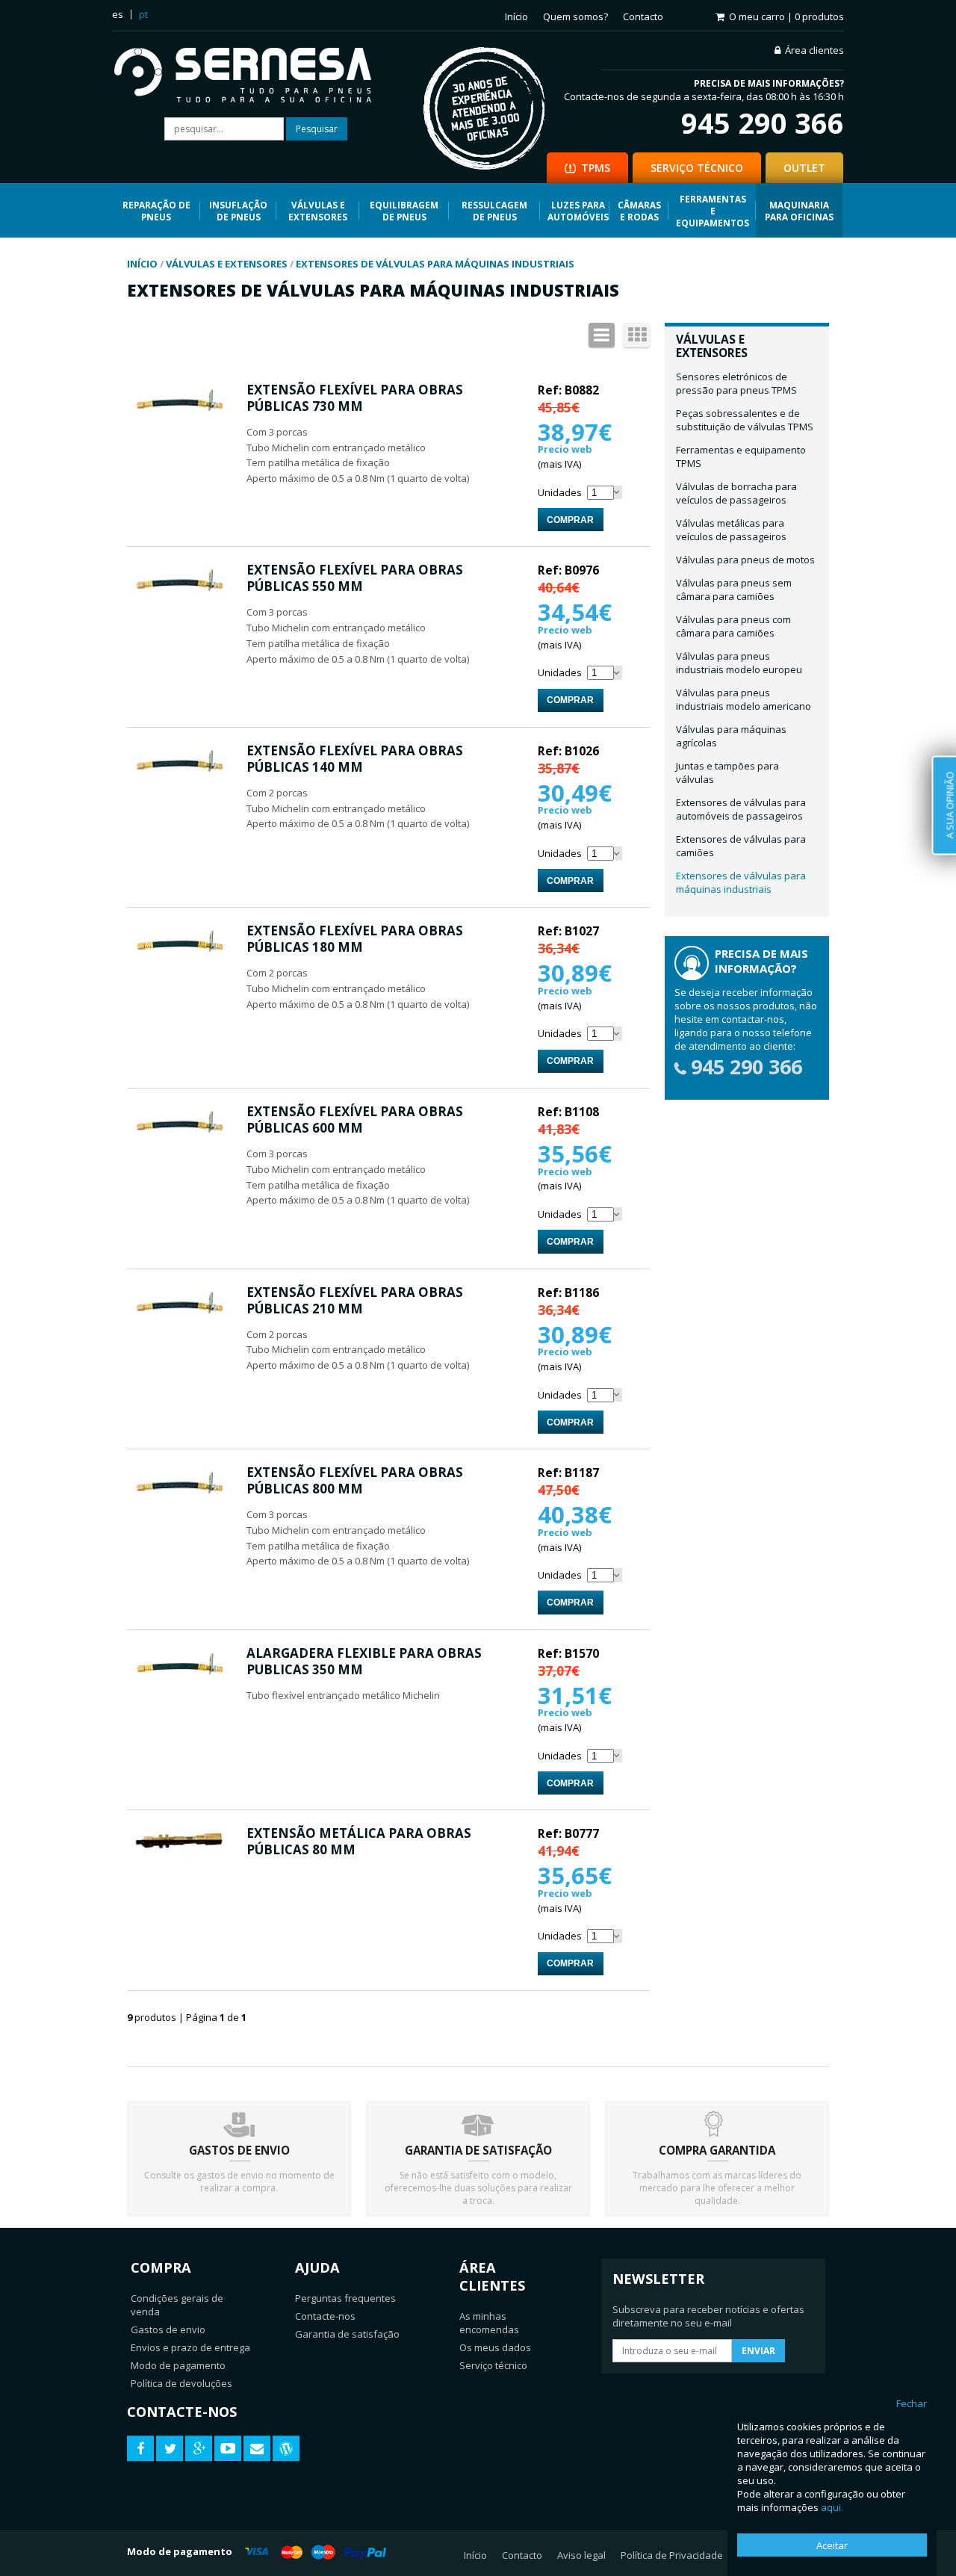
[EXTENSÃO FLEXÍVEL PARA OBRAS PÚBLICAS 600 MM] (179, 1139)
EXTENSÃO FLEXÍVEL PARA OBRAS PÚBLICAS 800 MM (355, 1480)
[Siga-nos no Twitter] (170, 2449)
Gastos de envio (168, 2329)
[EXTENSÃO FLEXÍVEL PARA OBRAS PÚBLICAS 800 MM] (179, 1499)
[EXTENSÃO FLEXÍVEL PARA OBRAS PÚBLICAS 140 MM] (179, 778)
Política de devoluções (181, 2383)
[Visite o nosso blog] (286, 2449)
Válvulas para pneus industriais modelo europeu (739, 663)
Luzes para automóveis (578, 211)
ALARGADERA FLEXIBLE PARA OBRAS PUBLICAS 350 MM (364, 1661)
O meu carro (786, 16)
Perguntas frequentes (345, 2298)
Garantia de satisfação (347, 2334)
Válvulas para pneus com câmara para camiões (733, 626)
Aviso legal (581, 2555)
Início (516, 16)
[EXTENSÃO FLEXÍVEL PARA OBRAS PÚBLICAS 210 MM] (179, 1319)
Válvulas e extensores (318, 211)
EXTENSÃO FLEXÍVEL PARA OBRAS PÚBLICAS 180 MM (355, 939)
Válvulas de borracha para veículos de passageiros (736, 493)
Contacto (643, 16)
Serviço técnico (493, 2365)
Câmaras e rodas (639, 211)
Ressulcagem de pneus (494, 211)
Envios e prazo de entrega (190, 2347)
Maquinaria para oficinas (799, 211)
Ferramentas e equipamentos (713, 211)
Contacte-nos (325, 2316)
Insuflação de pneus (238, 211)
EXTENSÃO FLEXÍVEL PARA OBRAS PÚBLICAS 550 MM (355, 578)
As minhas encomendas (489, 2323)
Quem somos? (575, 16)
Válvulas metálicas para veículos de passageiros (731, 530)
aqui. (832, 2507)
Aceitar (832, 2545)
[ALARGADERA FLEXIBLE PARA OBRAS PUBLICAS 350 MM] (179, 1680)
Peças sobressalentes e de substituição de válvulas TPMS (745, 420)
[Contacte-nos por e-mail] (257, 2449)
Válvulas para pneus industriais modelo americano (744, 699)
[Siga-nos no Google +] (199, 2449)
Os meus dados (495, 2347)
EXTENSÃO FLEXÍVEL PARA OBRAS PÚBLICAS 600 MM (355, 1120)
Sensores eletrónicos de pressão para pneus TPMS (736, 383)
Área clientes (814, 50)
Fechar (912, 2403)
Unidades (560, 492)
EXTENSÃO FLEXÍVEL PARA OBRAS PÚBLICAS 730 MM (355, 398)
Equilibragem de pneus (404, 211)
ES (118, 14)
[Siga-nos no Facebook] (140, 2449)
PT (143, 14)
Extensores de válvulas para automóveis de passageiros (741, 809)
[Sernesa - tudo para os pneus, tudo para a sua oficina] (254, 77)
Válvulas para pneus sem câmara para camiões (734, 589)
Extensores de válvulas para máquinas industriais (741, 882)
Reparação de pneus (156, 211)
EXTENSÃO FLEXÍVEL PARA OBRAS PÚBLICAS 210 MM (355, 1300)
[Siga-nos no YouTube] (228, 2449)
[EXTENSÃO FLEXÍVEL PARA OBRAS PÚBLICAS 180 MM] (179, 958)
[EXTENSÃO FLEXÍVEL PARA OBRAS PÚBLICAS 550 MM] (179, 597)
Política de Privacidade (672, 2555)
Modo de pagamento (178, 2365)
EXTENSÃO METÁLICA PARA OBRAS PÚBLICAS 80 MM (359, 1841)
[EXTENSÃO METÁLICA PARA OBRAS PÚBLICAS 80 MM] (179, 1854)
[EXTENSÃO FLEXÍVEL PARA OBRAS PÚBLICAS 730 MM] (179, 417)
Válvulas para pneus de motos (745, 560)
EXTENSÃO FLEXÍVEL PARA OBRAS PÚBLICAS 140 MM (355, 759)
